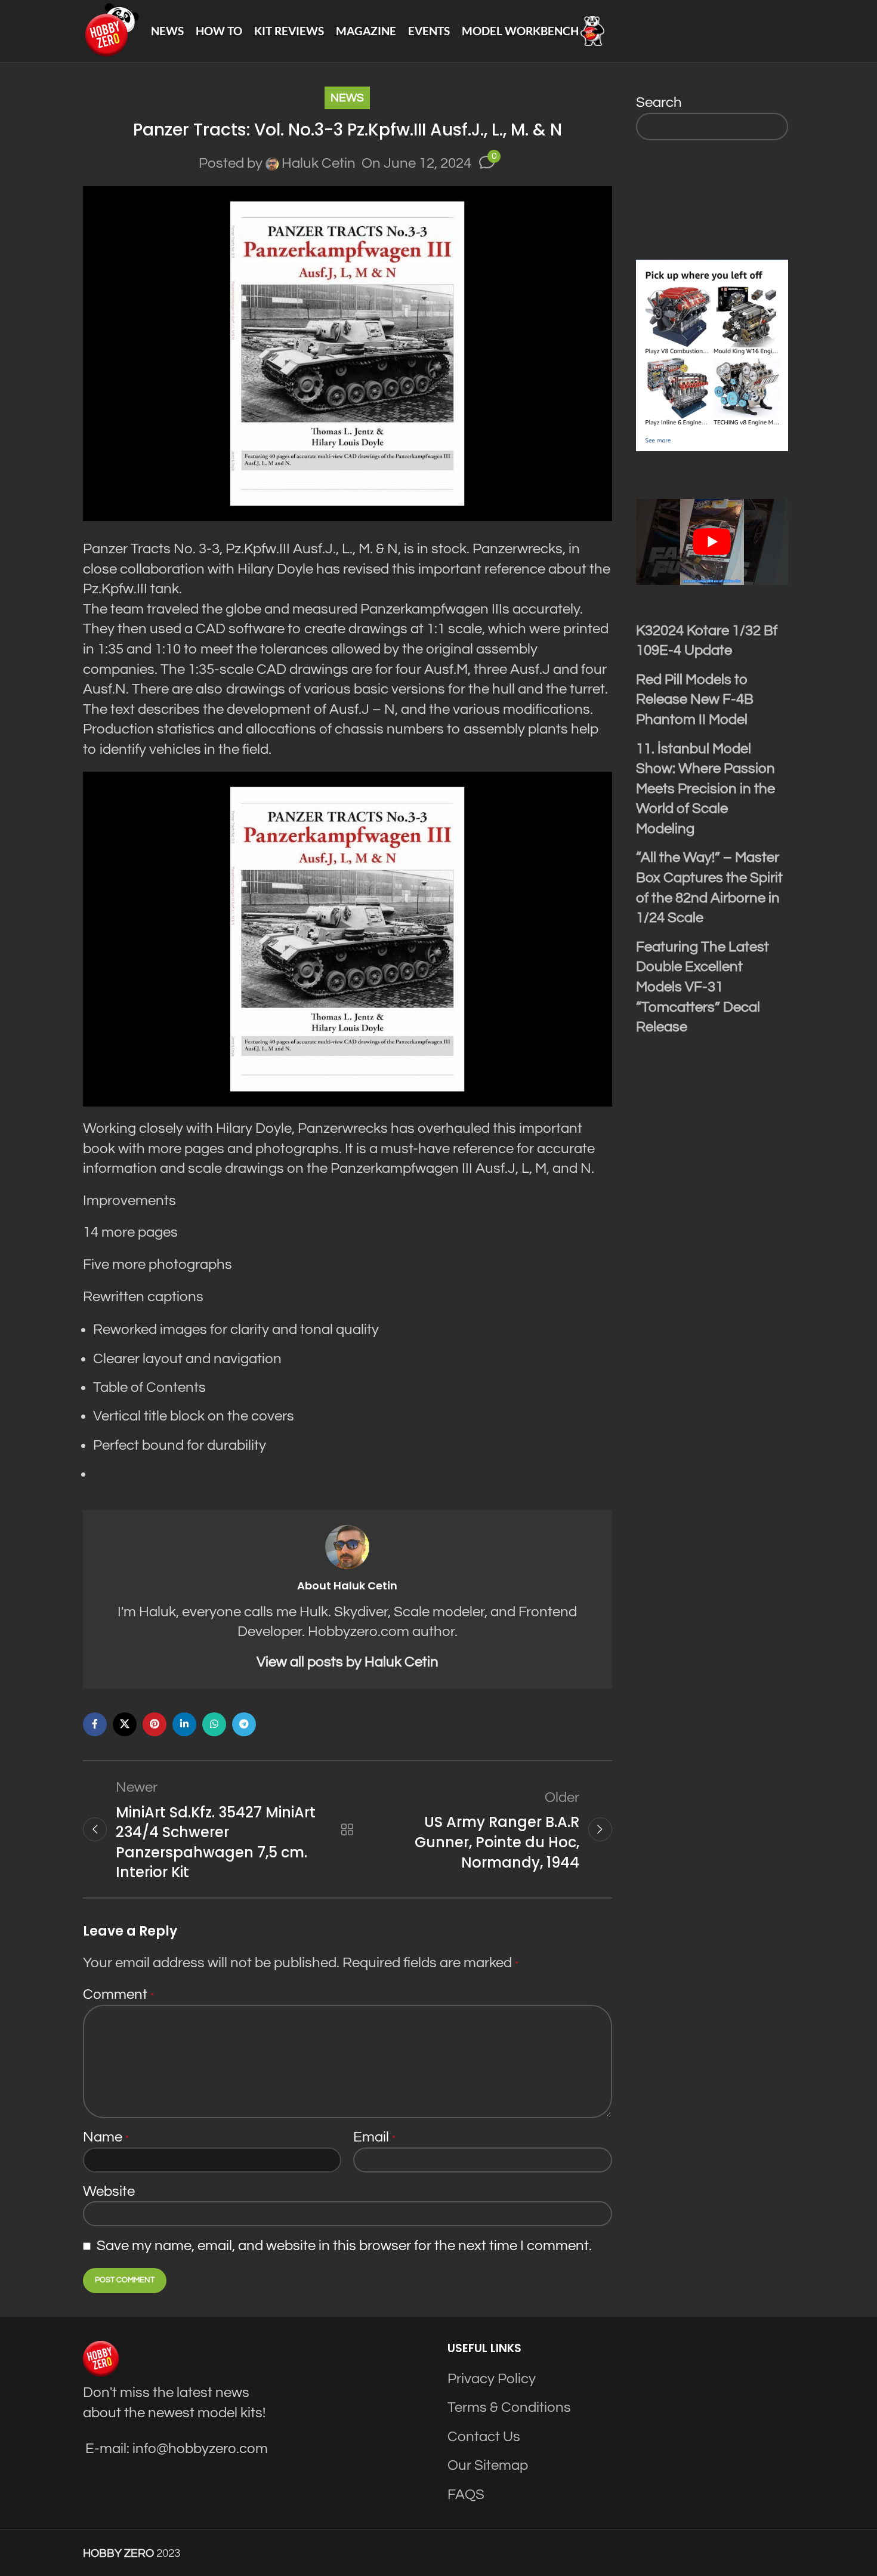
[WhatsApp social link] (214, 1724)
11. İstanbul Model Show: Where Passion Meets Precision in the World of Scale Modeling (705, 789)
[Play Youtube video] (712, 542)
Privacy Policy (492, 2379)
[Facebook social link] (95, 1724)
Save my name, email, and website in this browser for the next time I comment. (344, 2246)
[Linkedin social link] (184, 1724)
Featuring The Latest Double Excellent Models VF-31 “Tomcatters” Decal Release (702, 987)
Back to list (347, 1829)
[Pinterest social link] (155, 1724)
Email (374, 2137)
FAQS (466, 2495)
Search (659, 102)
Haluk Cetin (319, 163)
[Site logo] (111, 30)
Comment (118, 1994)
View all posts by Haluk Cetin (348, 1662)
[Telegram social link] (244, 1724)
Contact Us (484, 2437)
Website (109, 2191)
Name (106, 2137)
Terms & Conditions (509, 2407)
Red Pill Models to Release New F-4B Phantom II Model (695, 700)
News (347, 98)
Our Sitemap (488, 2465)
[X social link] (125, 1724)
